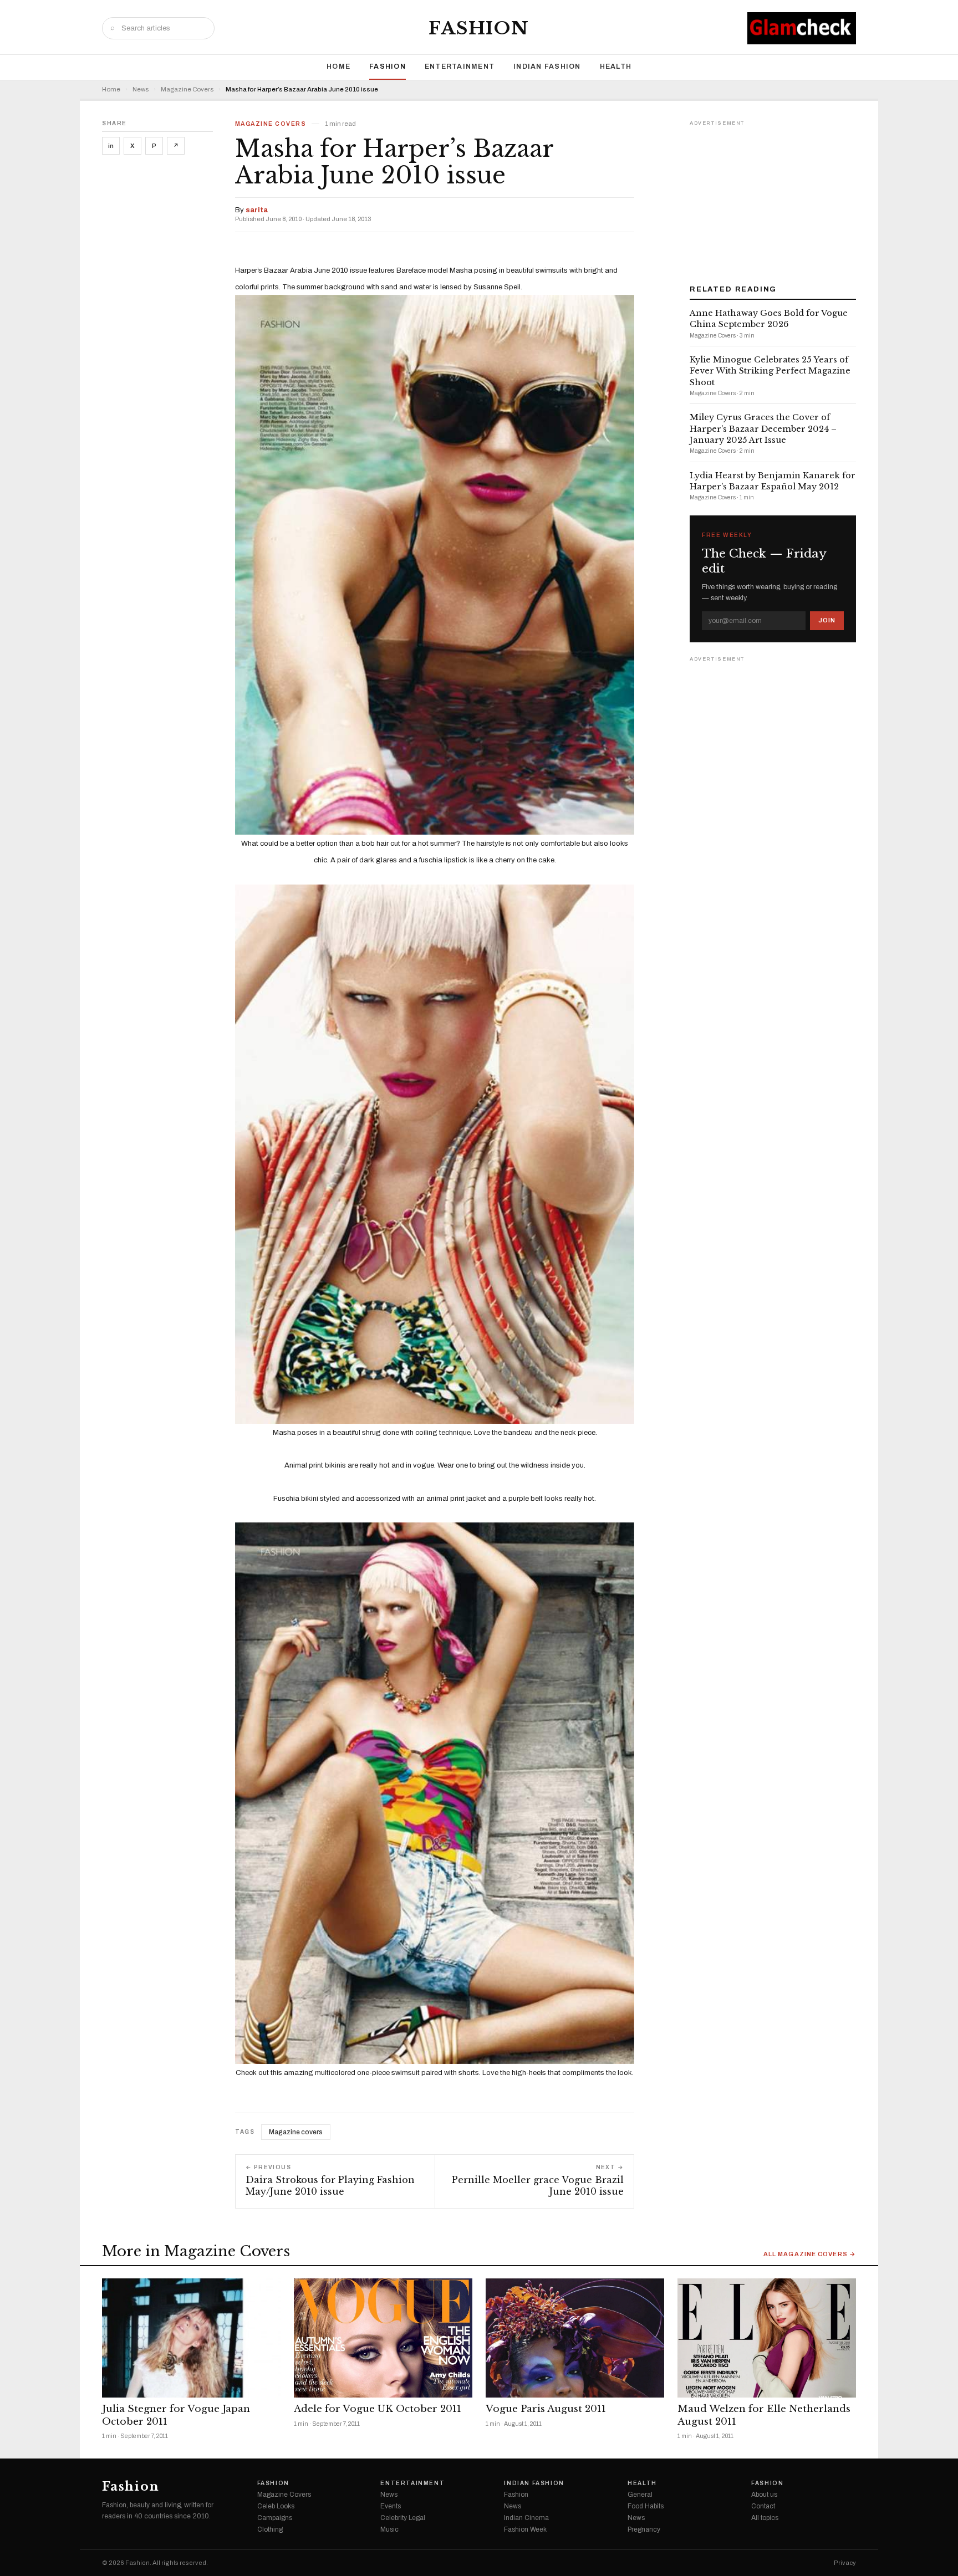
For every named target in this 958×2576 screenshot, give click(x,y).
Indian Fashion (547, 67)
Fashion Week (525, 2529)
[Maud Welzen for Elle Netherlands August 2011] (767, 2338)
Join (827, 620)
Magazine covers (296, 2132)
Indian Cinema (526, 2518)
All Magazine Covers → (810, 2254)
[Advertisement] (773, 198)
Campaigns (275, 2518)
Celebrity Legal (403, 2518)
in (111, 146)
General (640, 2495)
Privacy (845, 2563)
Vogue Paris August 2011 (546, 2409)
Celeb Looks (276, 2506)
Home (338, 67)
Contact (763, 2506)
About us (764, 2495)
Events (391, 2506)
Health (616, 67)
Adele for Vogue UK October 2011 (378, 2409)
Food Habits (646, 2506)
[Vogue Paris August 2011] (575, 2338)
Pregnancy (644, 2529)
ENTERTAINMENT (460, 67)
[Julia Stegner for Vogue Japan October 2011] (191, 2338)
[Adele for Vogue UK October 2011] (383, 2338)
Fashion (479, 28)
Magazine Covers (187, 90)
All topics (765, 2518)
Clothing (270, 2529)
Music (389, 2529)
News (141, 90)
